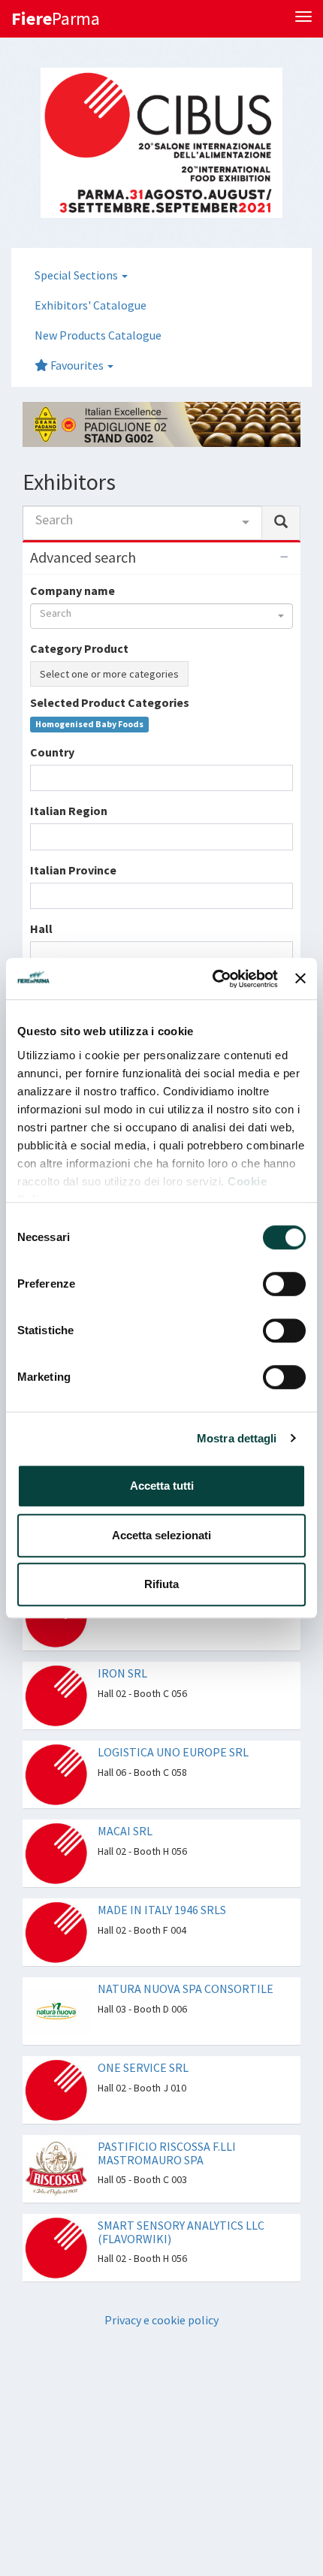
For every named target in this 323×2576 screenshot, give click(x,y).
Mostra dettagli (237, 1438)
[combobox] (142, 523)
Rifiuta (161, 1584)
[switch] (284, 1284)
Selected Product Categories (110, 702)
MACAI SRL (125, 1831)
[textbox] (39, 778)
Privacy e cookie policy (161, 2320)
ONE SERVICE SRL (143, 2067)
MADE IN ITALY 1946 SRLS (162, 1910)
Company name (72, 590)
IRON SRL (122, 1673)
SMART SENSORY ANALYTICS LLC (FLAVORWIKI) (181, 2232)
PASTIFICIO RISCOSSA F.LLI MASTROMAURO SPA (167, 2153)
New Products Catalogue (98, 335)
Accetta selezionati (161, 1535)
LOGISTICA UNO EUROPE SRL (173, 1752)
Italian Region (69, 811)
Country (52, 752)
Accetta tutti (162, 1486)
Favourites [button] (77, 365)
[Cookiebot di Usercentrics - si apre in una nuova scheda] (213, 979)
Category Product (79, 648)
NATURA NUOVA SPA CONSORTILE (186, 1989)
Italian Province (73, 870)
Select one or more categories (109, 674)
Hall (41, 929)
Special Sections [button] (77, 275)
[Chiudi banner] (300, 979)
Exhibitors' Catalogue (91, 305)
